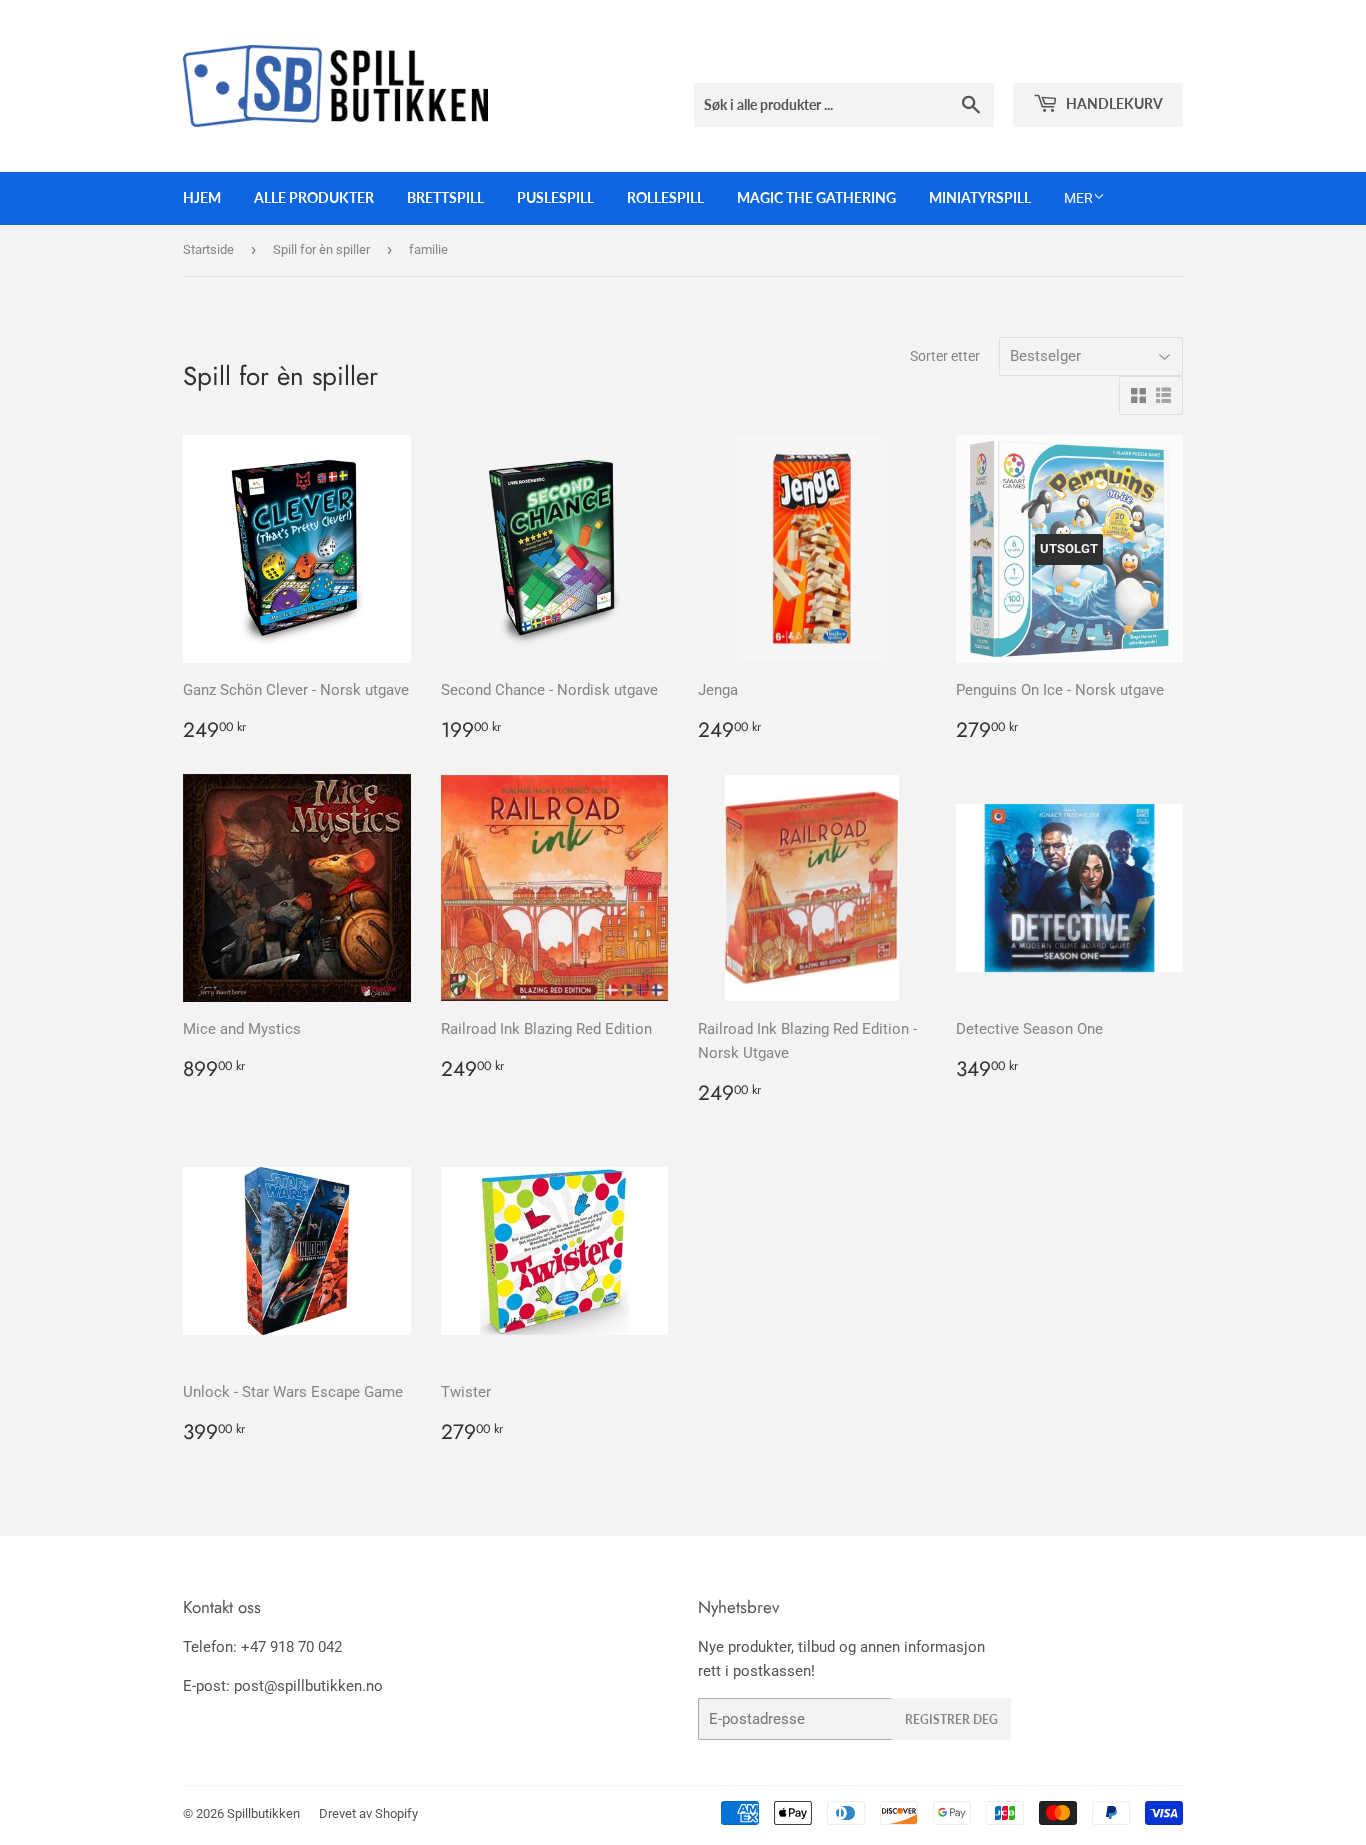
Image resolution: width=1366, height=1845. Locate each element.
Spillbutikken (263, 1813)
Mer (1078, 198)
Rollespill (665, 197)
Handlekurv (1113, 103)
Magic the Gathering (816, 197)
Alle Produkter (314, 197)
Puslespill (555, 197)
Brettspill (445, 197)
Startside (208, 249)
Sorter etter (945, 356)
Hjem (202, 197)
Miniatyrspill (980, 197)
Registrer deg (951, 1719)
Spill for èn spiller (321, 249)
